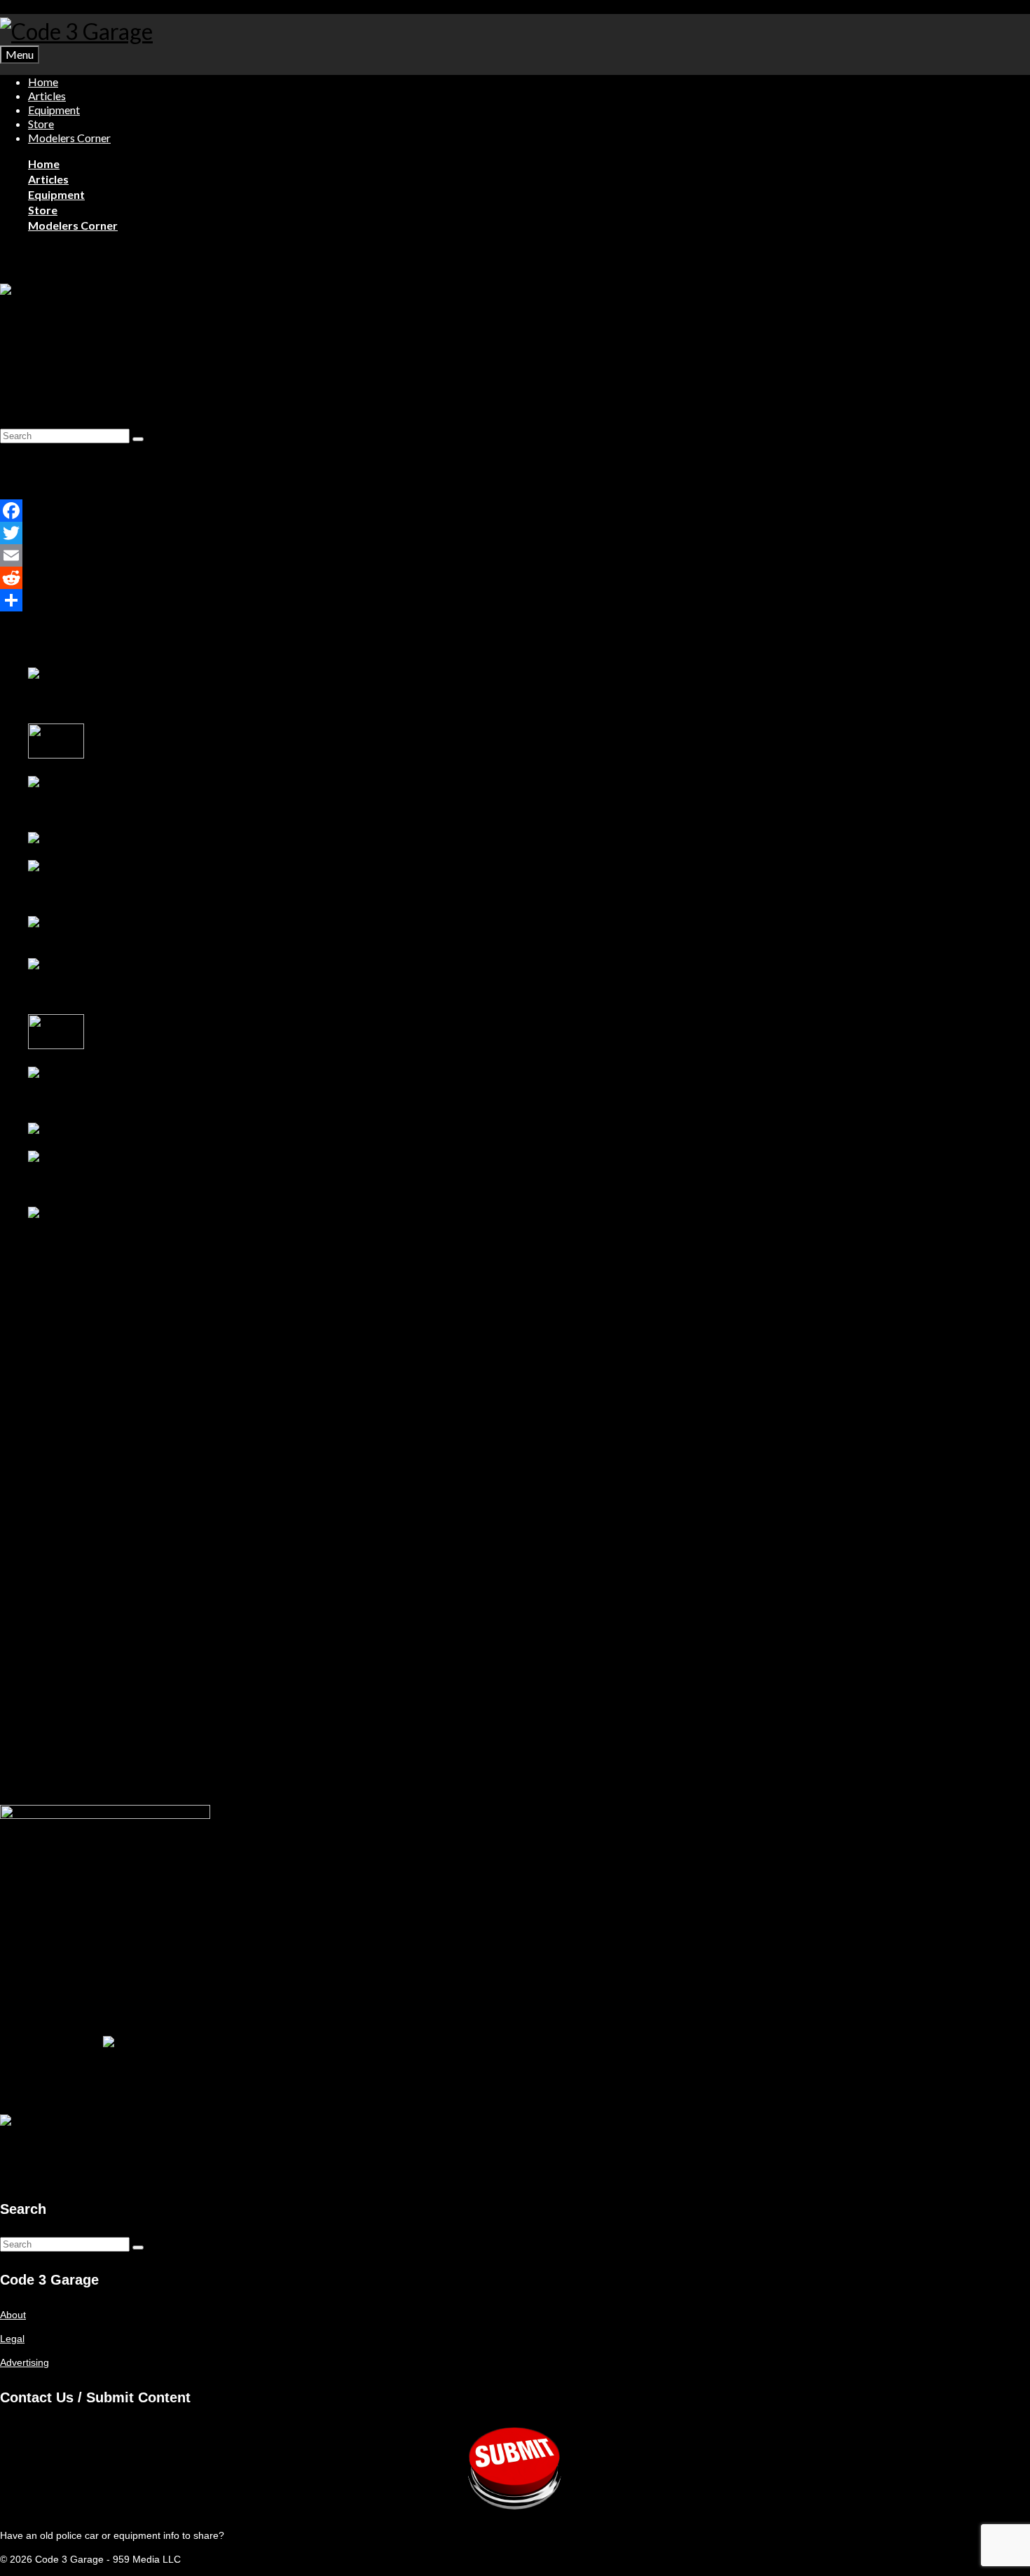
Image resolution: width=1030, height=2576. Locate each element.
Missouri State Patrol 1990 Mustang (107, 895)
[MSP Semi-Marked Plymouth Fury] (123, 688)
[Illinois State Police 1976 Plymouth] (57, 755)
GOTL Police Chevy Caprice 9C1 (101, 811)
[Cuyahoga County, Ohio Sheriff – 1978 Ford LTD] (123, 1172)
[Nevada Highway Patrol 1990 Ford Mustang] (123, 1088)
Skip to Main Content (46, 7)
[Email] (109, 555)
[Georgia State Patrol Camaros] (102, 1130)
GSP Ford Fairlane (129, 1046)
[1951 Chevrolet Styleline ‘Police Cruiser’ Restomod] (123, 1228)
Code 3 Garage (48, 373)
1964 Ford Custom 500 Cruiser (97, 993)
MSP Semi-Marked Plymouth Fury (103, 702)
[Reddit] (109, 578)
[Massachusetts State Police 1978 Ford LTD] (102, 291)
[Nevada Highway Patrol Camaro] (105, 923)
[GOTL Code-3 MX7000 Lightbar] (108, 839)
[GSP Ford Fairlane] (57, 1046)
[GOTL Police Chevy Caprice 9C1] (123, 797)
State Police (243, 373)
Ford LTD (21, 422)
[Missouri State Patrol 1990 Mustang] (123, 881)
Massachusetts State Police (109, 422)
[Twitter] (109, 533)
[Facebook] (109, 511)
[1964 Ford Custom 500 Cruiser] (123, 979)
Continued (997, 396)
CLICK (15, 2174)
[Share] (109, 600)
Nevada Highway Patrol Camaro (99, 937)
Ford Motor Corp (174, 373)
